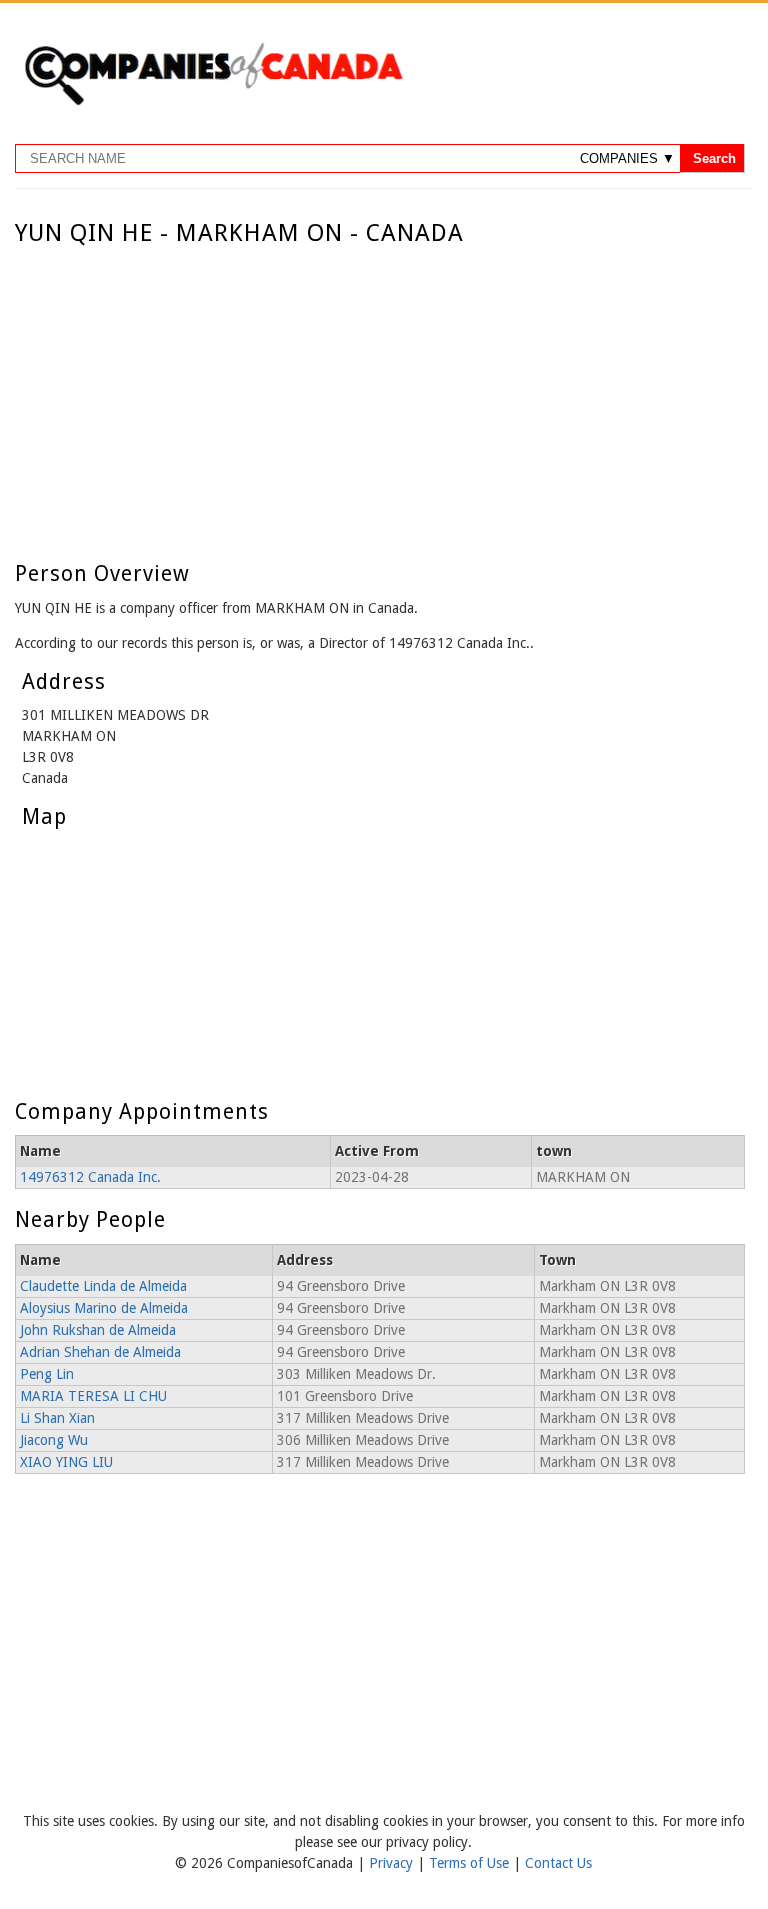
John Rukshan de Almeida (98, 1330)
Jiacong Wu (54, 1440)
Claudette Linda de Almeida (103, 1286)
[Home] (213, 102)
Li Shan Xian (57, 1418)
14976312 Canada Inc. (90, 1177)
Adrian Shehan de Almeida (100, 1352)
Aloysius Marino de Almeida (104, 1308)
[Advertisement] (380, 397)
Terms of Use (471, 1863)
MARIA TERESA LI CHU (93, 1396)
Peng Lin (47, 1374)
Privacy (393, 1863)
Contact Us (558, 1863)
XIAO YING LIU (66, 1462)
